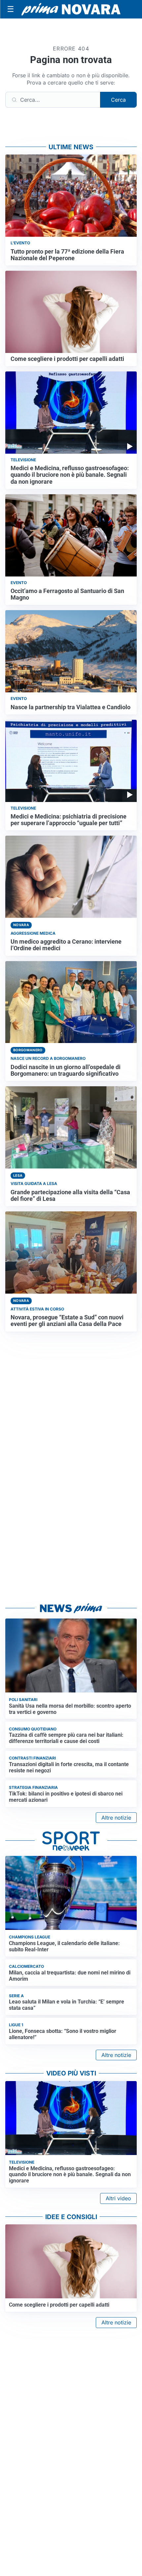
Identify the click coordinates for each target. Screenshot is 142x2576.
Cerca (118, 100)
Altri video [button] (118, 2198)
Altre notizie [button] (116, 1818)
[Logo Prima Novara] (71, 9)
